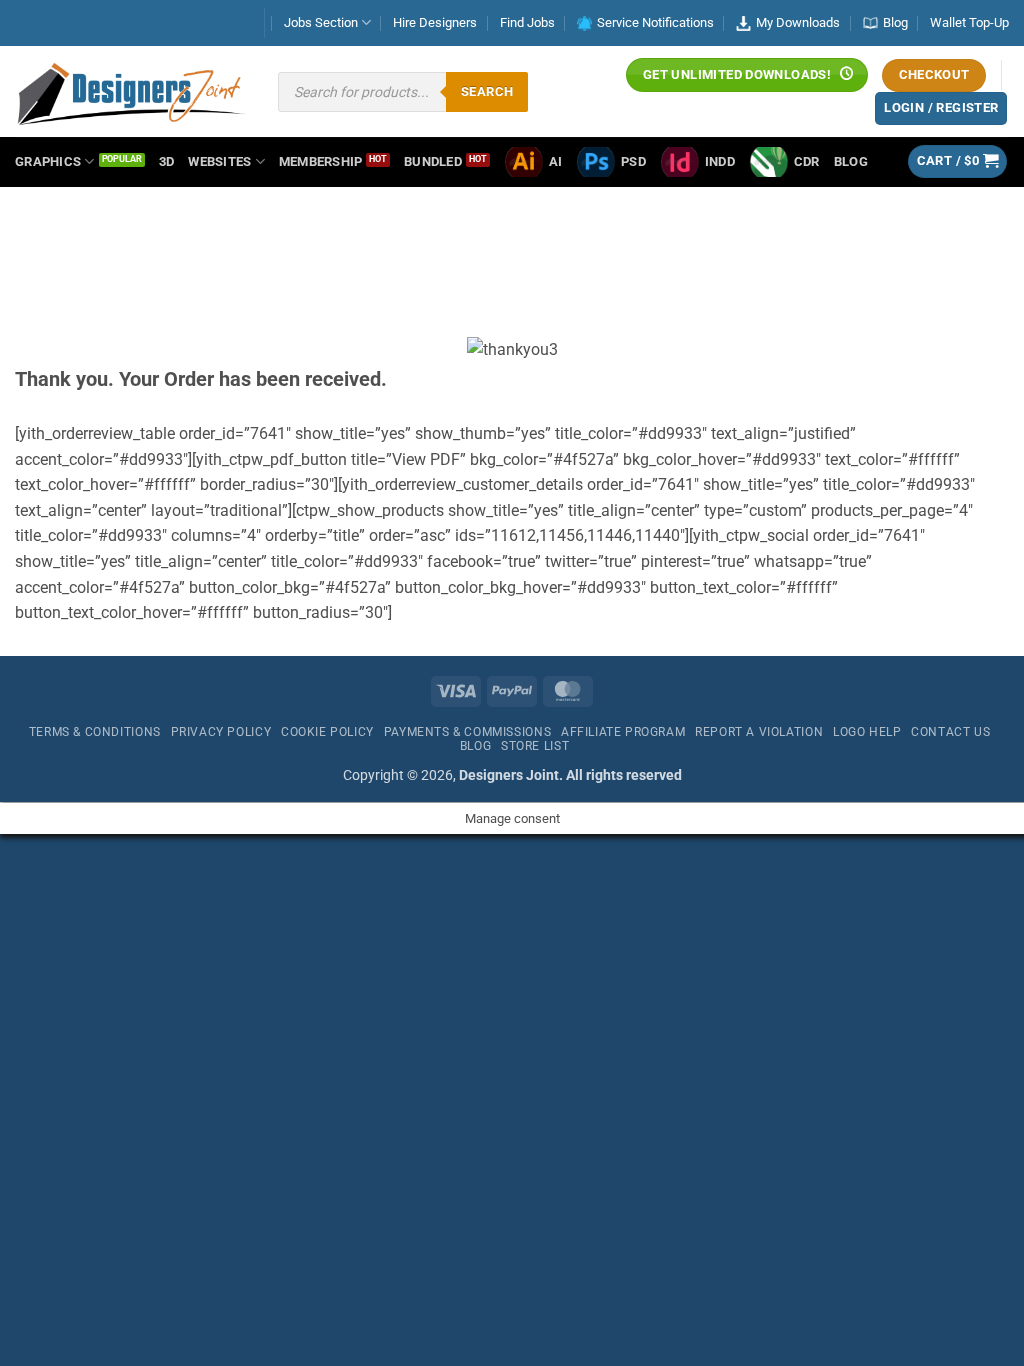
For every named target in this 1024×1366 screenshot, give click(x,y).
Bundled (433, 161)
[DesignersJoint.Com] (131, 92)
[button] (958, 161)
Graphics (48, 161)
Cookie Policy (327, 732)
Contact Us (950, 732)
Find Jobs (527, 22)
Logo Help (867, 732)
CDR (807, 161)
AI (556, 161)
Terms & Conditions (95, 732)
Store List (535, 746)
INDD (720, 161)
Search (487, 91)
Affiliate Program (623, 732)
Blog (895, 22)
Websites (219, 161)
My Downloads (798, 22)
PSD (633, 161)
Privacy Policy (221, 732)
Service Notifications (655, 22)
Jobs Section (321, 22)
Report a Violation (759, 732)
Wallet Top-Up (969, 22)
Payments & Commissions (467, 732)
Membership (321, 161)
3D (167, 161)
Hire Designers (435, 22)
